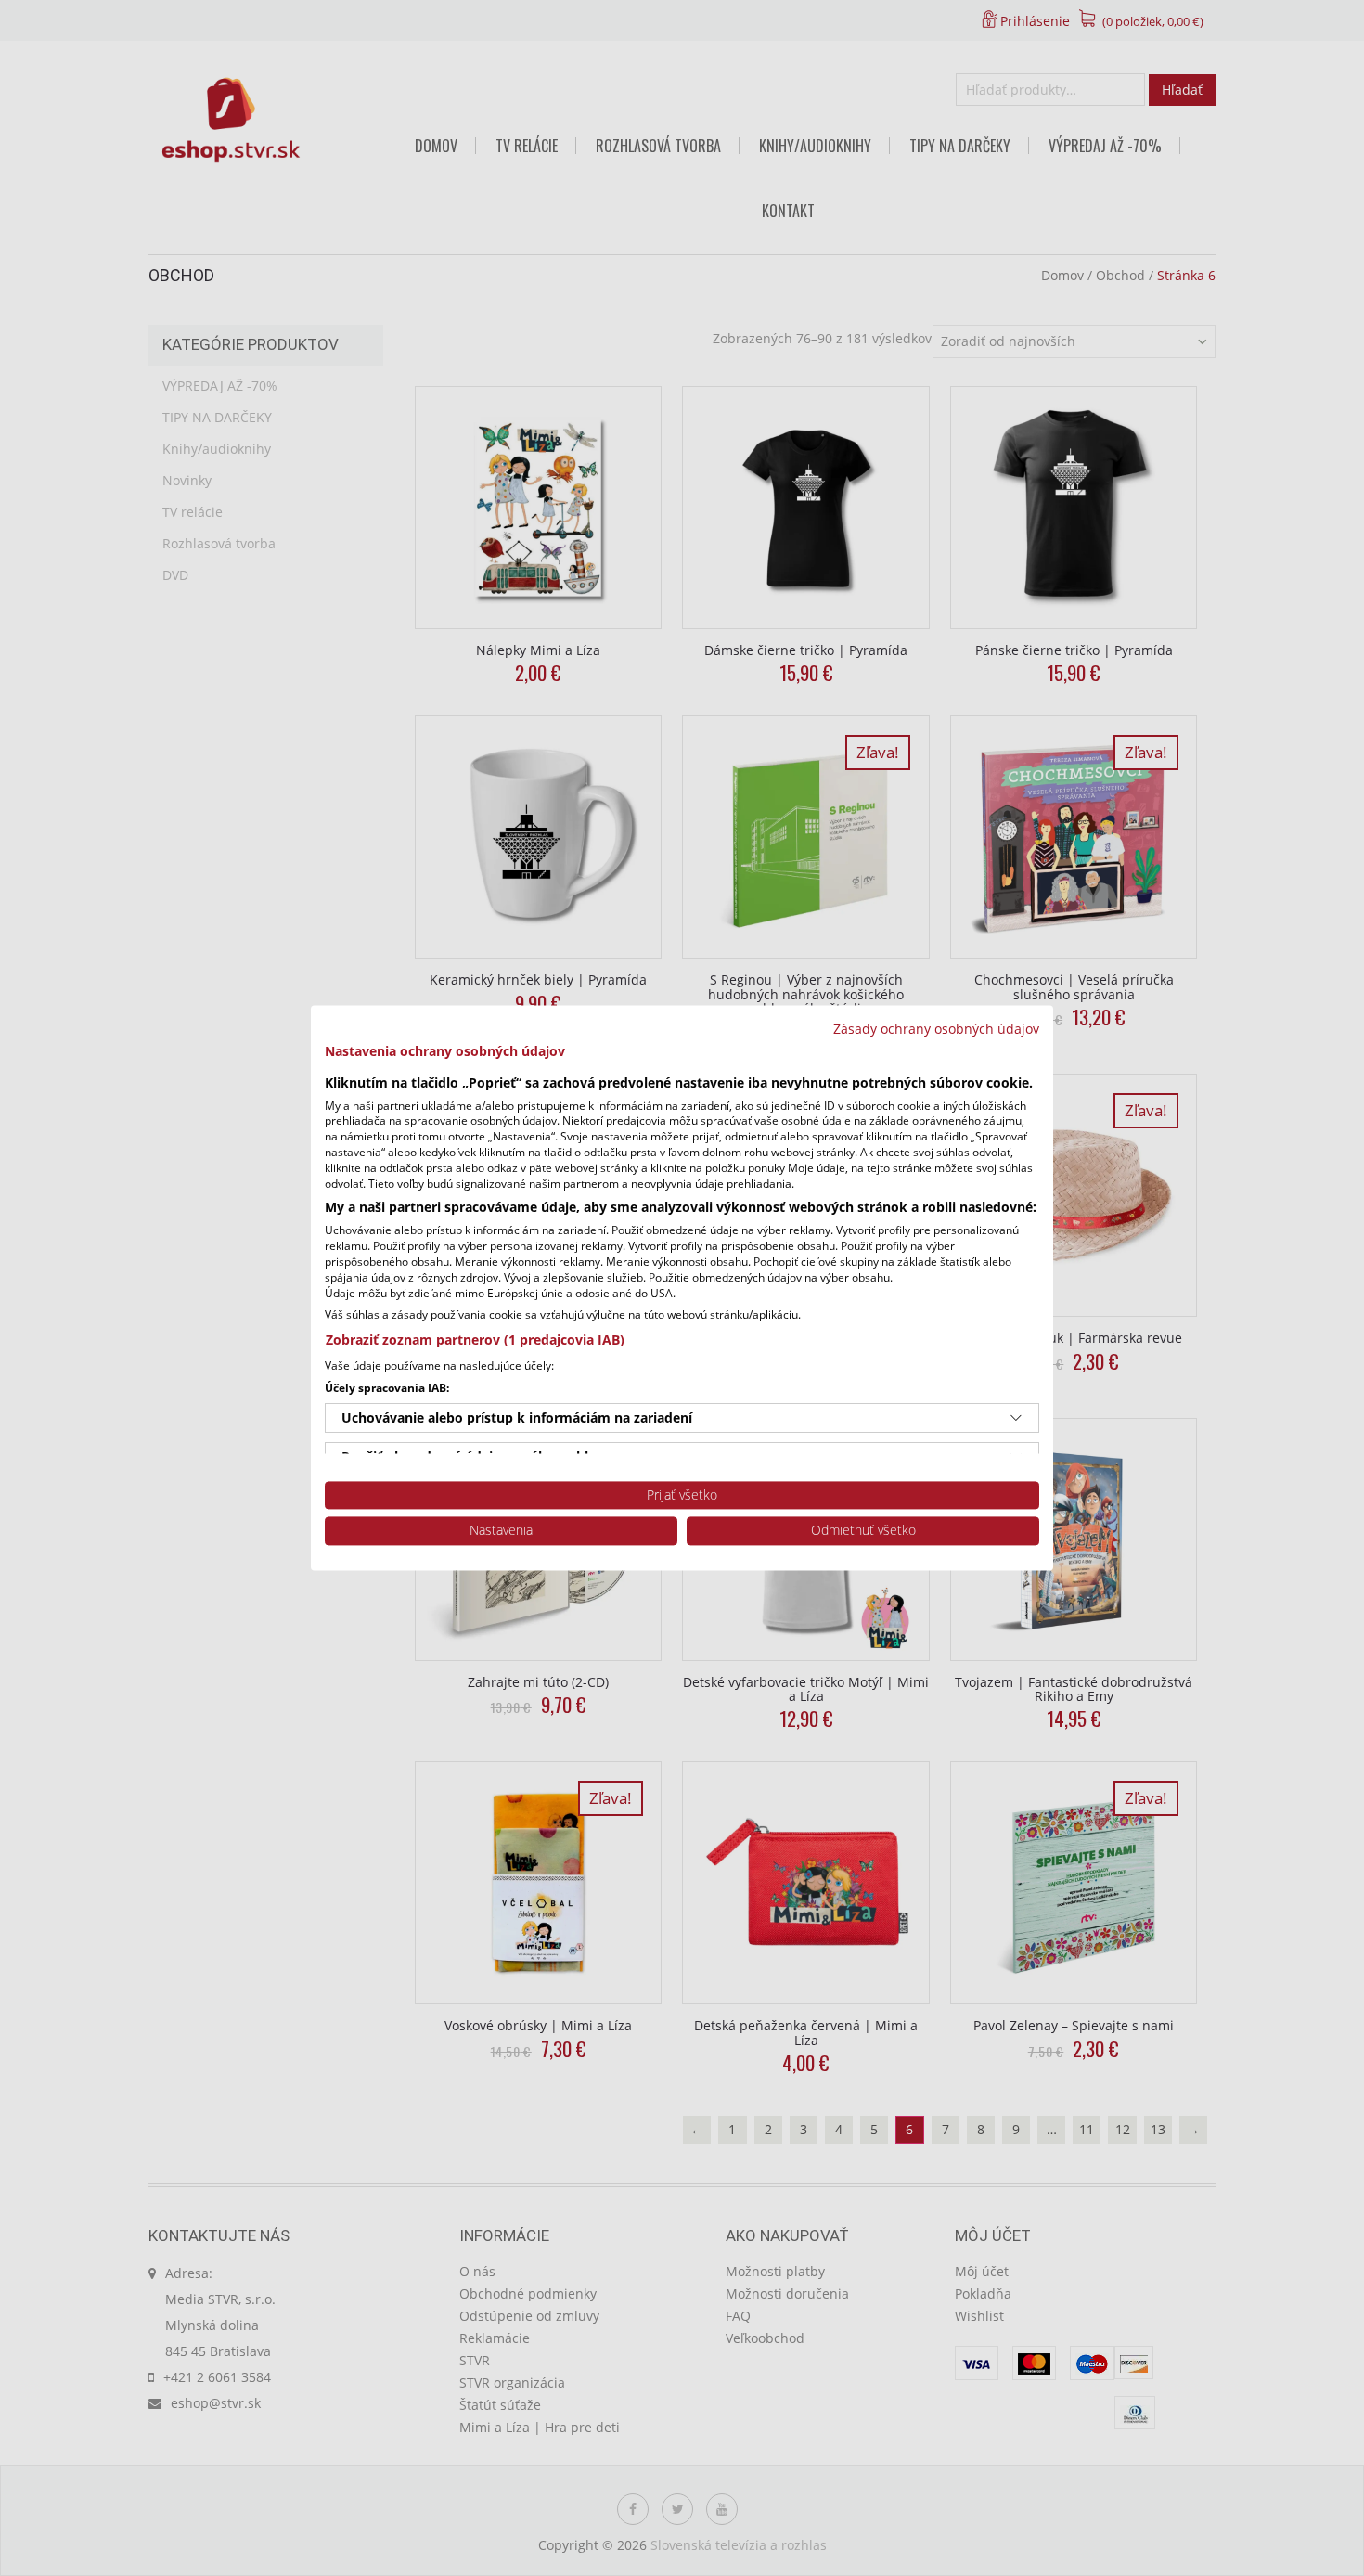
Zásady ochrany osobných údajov (936, 1029)
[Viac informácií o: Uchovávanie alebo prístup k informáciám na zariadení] (1016, 1418)
